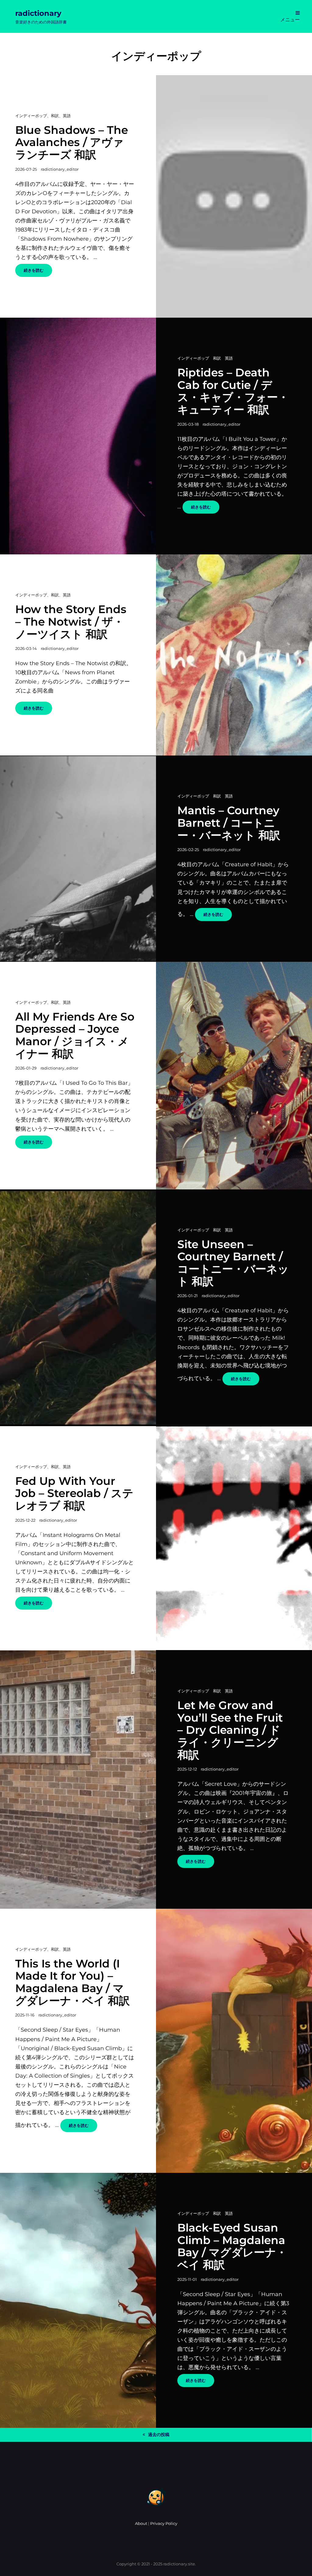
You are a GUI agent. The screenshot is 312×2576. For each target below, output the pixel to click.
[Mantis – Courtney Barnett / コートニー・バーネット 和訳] (78, 859)
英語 (67, 116)
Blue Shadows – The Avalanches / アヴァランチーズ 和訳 (72, 142)
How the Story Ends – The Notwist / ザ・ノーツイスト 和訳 (71, 621)
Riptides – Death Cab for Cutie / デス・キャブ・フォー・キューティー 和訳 (233, 391)
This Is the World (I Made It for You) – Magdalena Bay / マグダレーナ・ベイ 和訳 (73, 1982)
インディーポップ (31, 116)
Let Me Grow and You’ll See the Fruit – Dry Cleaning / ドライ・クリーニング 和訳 (230, 1730)
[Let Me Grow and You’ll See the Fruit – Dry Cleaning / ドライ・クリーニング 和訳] (78, 1780)
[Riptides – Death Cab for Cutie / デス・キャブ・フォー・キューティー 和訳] (78, 436)
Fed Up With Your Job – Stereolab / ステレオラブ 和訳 (74, 1493)
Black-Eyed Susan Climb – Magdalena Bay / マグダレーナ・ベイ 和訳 (232, 2246)
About (141, 2523)
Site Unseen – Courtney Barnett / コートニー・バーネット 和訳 (233, 1263)
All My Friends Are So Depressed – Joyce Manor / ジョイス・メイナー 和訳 (75, 1035)
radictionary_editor (60, 169)
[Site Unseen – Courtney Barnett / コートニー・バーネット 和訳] (78, 1308)
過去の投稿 (159, 2435)
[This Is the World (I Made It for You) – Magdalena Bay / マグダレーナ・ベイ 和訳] (234, 2041)
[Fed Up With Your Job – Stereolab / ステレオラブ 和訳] (234, 1538)
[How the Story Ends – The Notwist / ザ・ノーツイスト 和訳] (234, 655)
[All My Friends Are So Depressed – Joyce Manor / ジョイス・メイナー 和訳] (234, 1076)
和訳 (55, 116)
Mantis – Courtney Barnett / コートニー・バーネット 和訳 (229, 823)
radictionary (38, 13)
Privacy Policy (164, 2523)
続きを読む (38, 272)
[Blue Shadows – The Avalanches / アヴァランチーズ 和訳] (234, 196)
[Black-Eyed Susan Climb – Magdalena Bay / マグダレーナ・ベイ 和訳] (78, 2300)
